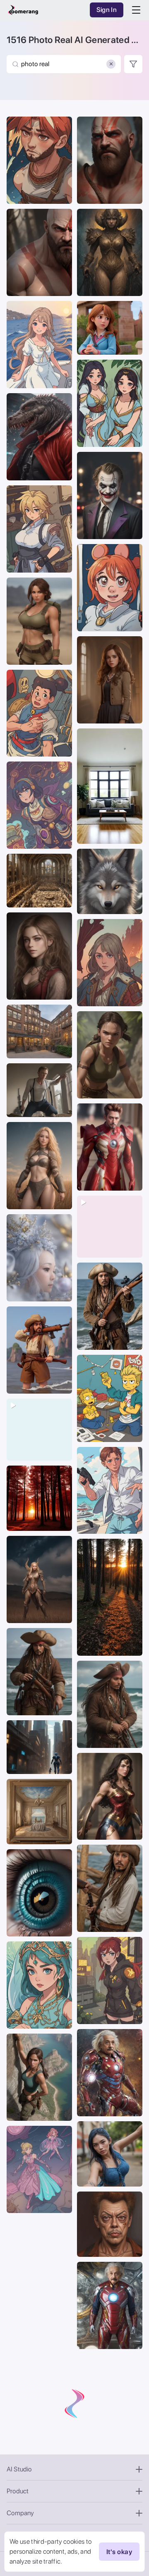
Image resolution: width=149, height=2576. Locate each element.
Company (20, 2513)
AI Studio (19, 2469)
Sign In (107, 10)
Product (18, 2491)
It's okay (119, 2552)
